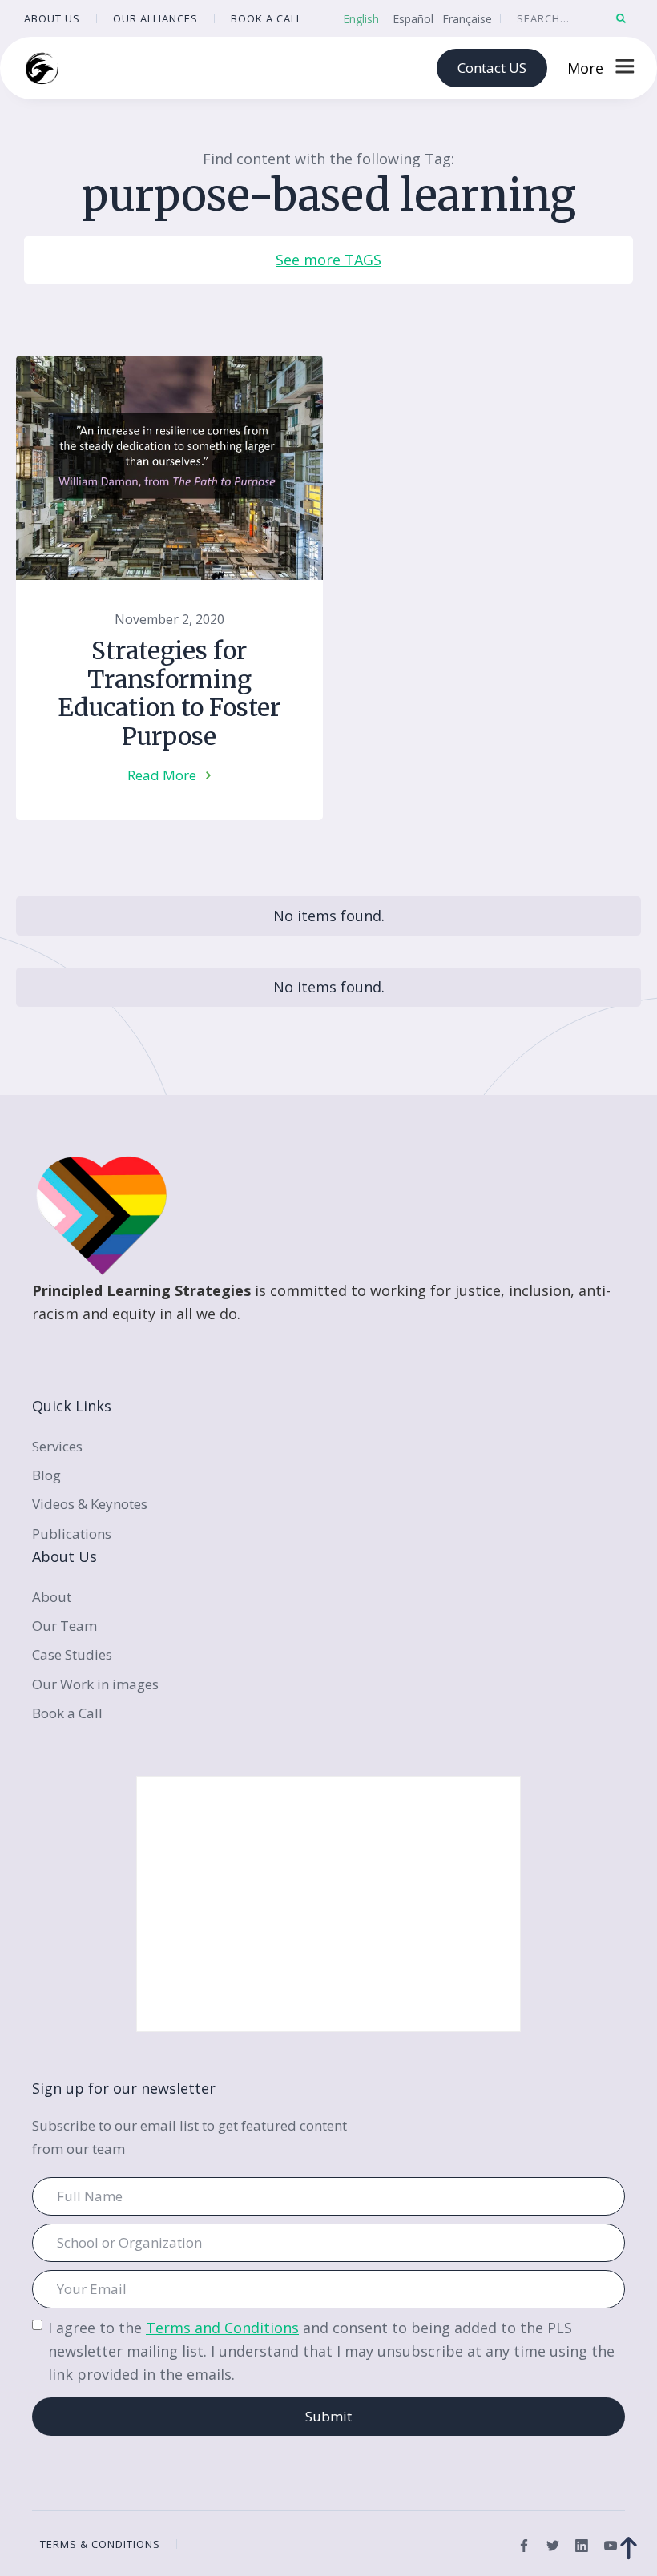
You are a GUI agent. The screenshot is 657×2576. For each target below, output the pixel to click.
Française (467, 19)
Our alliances (155, 18)
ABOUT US (52, 18)
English (361, 19)
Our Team (64, 1626)
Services (57, 1446)
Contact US (492, 68)
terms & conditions (100, 2544)
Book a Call (67, 1713)
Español (413, 19)
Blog (46, 1475)
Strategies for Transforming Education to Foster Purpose (169, 694)
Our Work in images (95, 1684)
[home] (42, 68)
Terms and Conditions (222, 2328)
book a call (266, 18)
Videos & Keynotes (90, 1504)
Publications (72, 1534)
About (52, 1597)
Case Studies (72, 1654)
